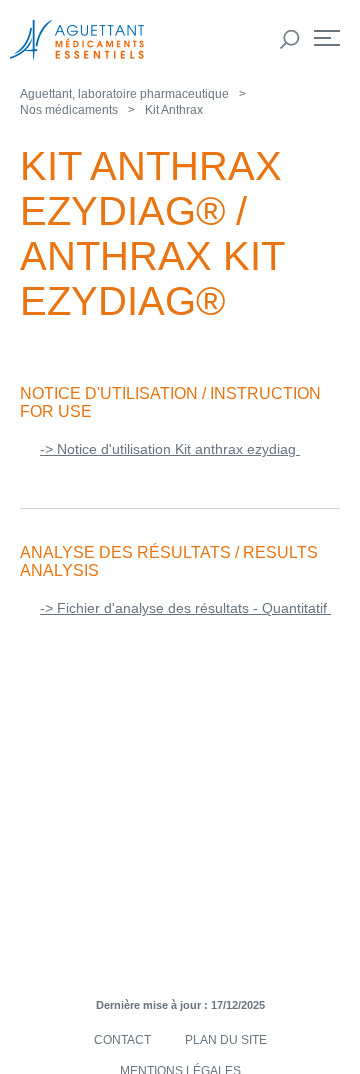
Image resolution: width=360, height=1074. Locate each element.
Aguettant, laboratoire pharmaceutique (124, 94)
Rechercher (290, 40)
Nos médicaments (69, 110)
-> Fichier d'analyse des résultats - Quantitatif (185, 608)
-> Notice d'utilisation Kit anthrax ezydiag (170, 449)
